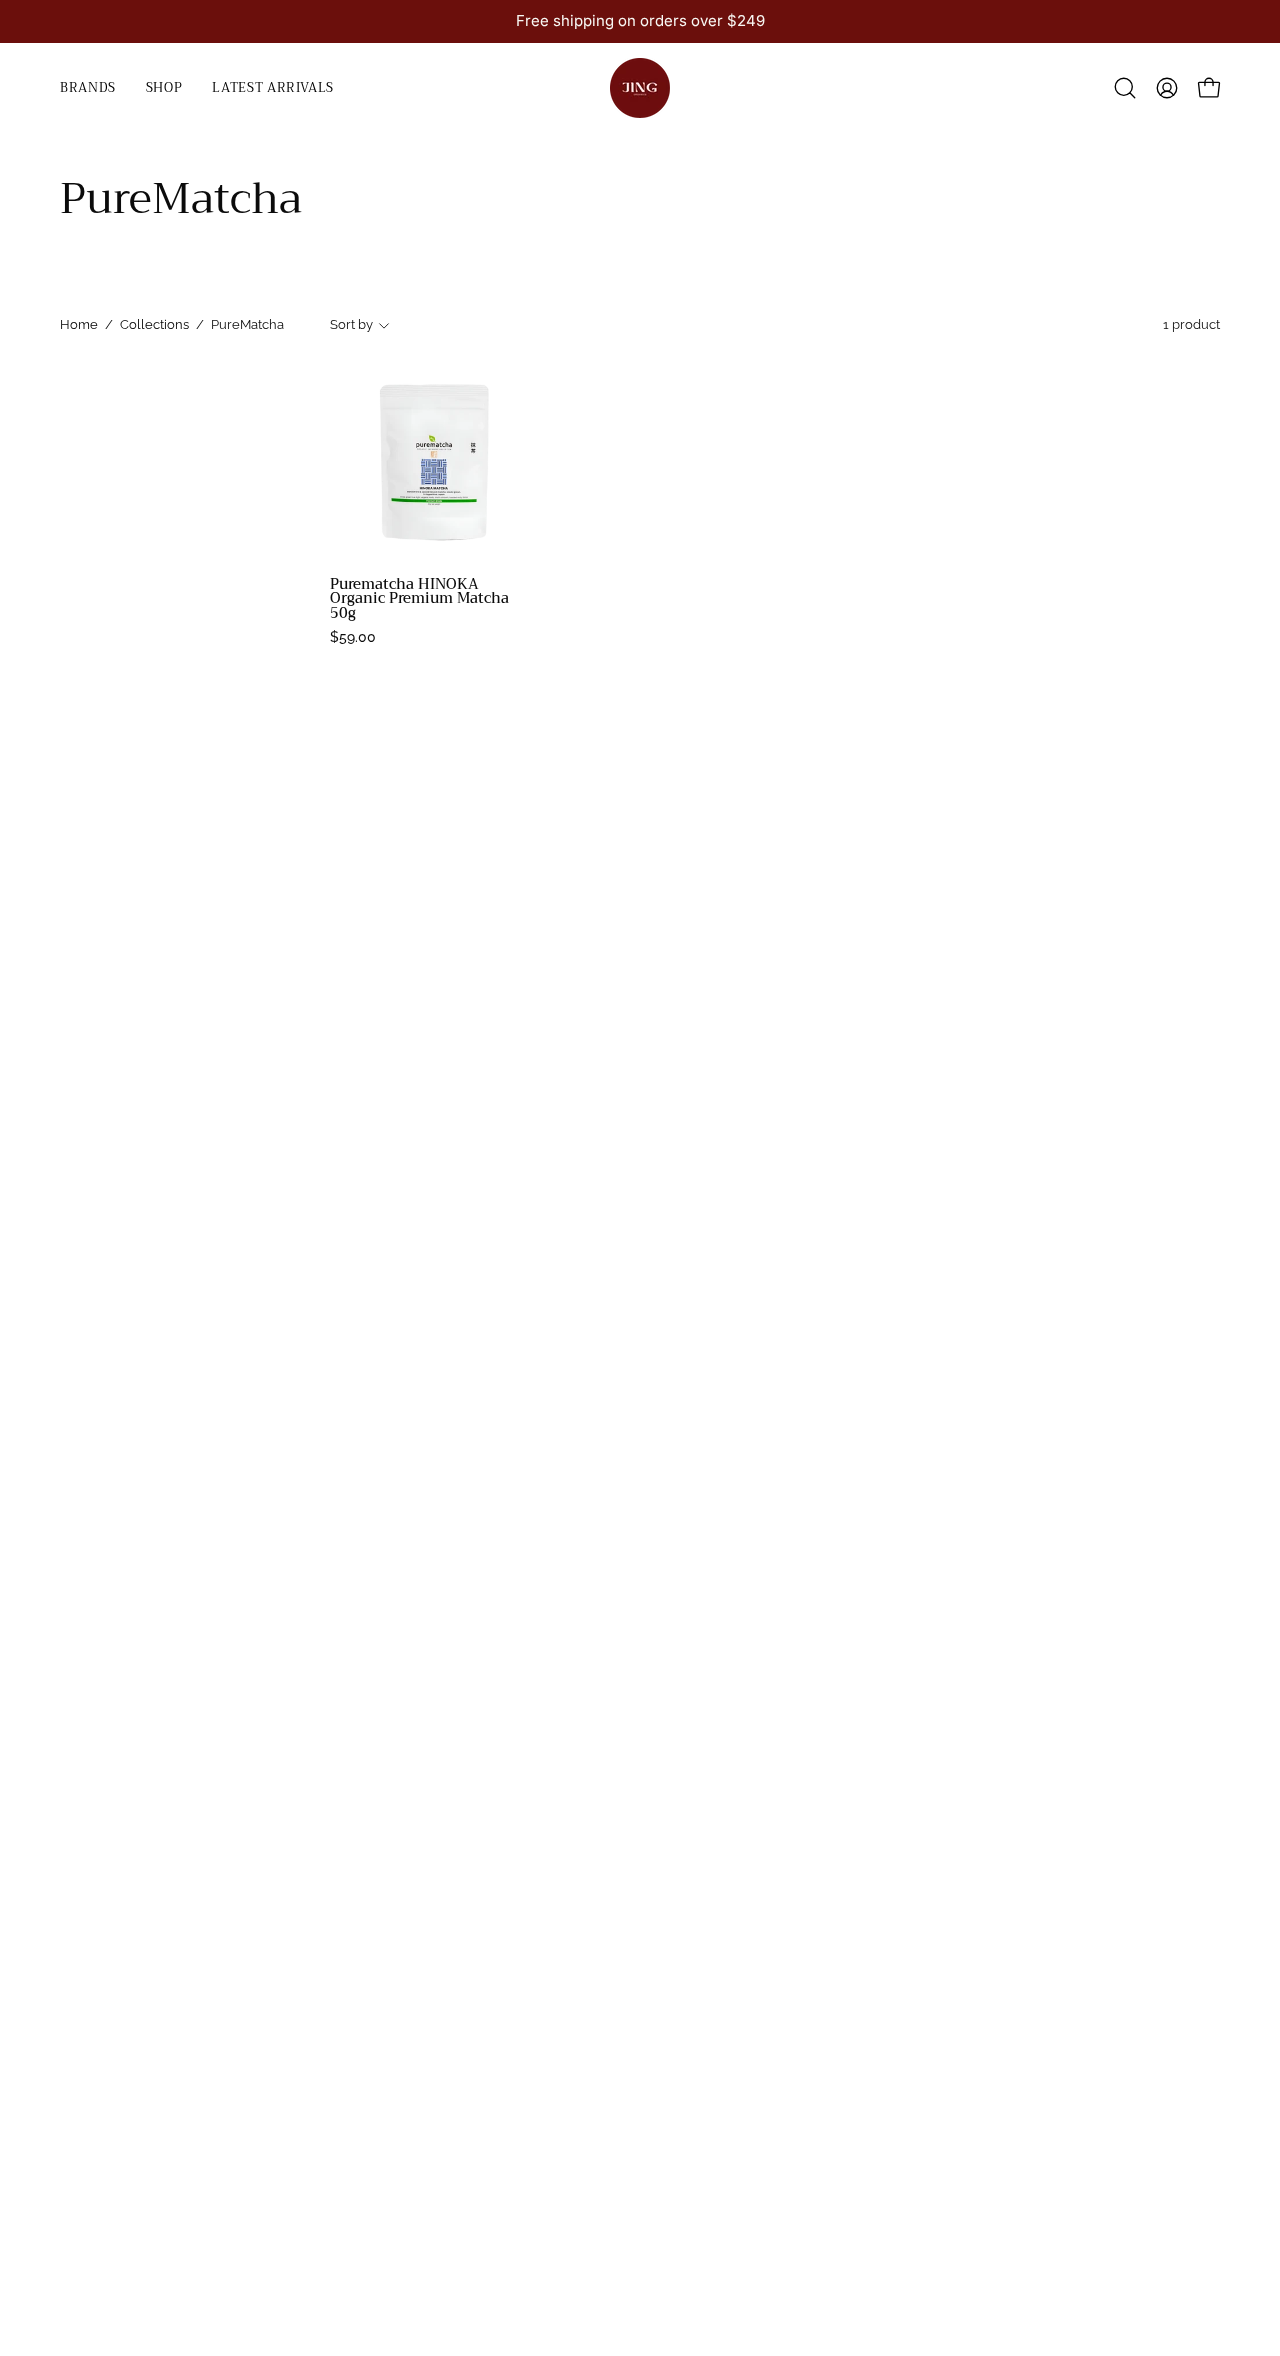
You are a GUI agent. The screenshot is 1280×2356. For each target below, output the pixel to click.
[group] (640, 21)
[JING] (640, 88)
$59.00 (353, 637)
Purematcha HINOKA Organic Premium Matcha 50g (419, 599)
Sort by (351, 324)
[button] (164, 88)
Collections (154, 324)
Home (79, 324)
